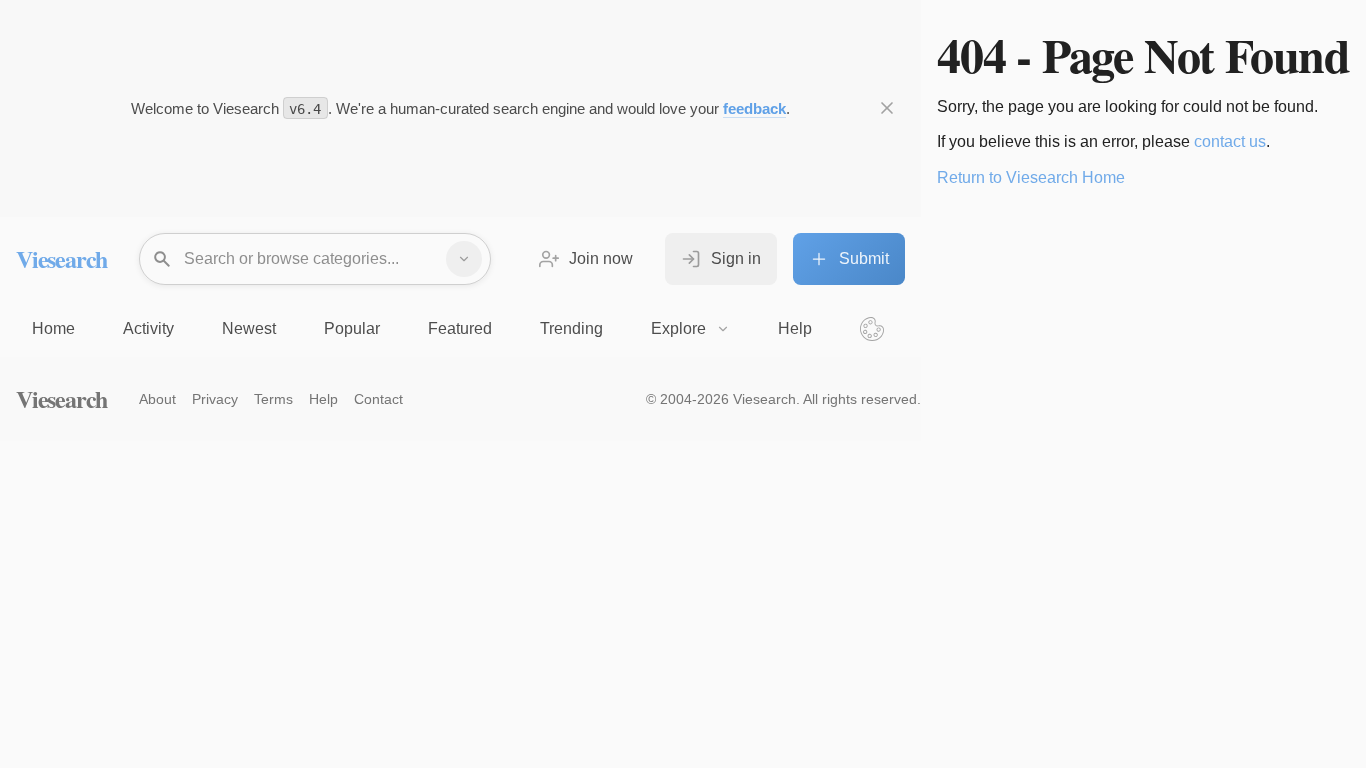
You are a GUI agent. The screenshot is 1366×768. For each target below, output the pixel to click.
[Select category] (464, 259)
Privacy (215, 399)
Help (323, 399)
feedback (754, 108)
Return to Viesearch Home (1031, 177)
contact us (1230, 141)
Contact (378, 399)
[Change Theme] (872, 329)
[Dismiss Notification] (887, 108)
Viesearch (61, 258)
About (157, 399)
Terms (273, 399)
